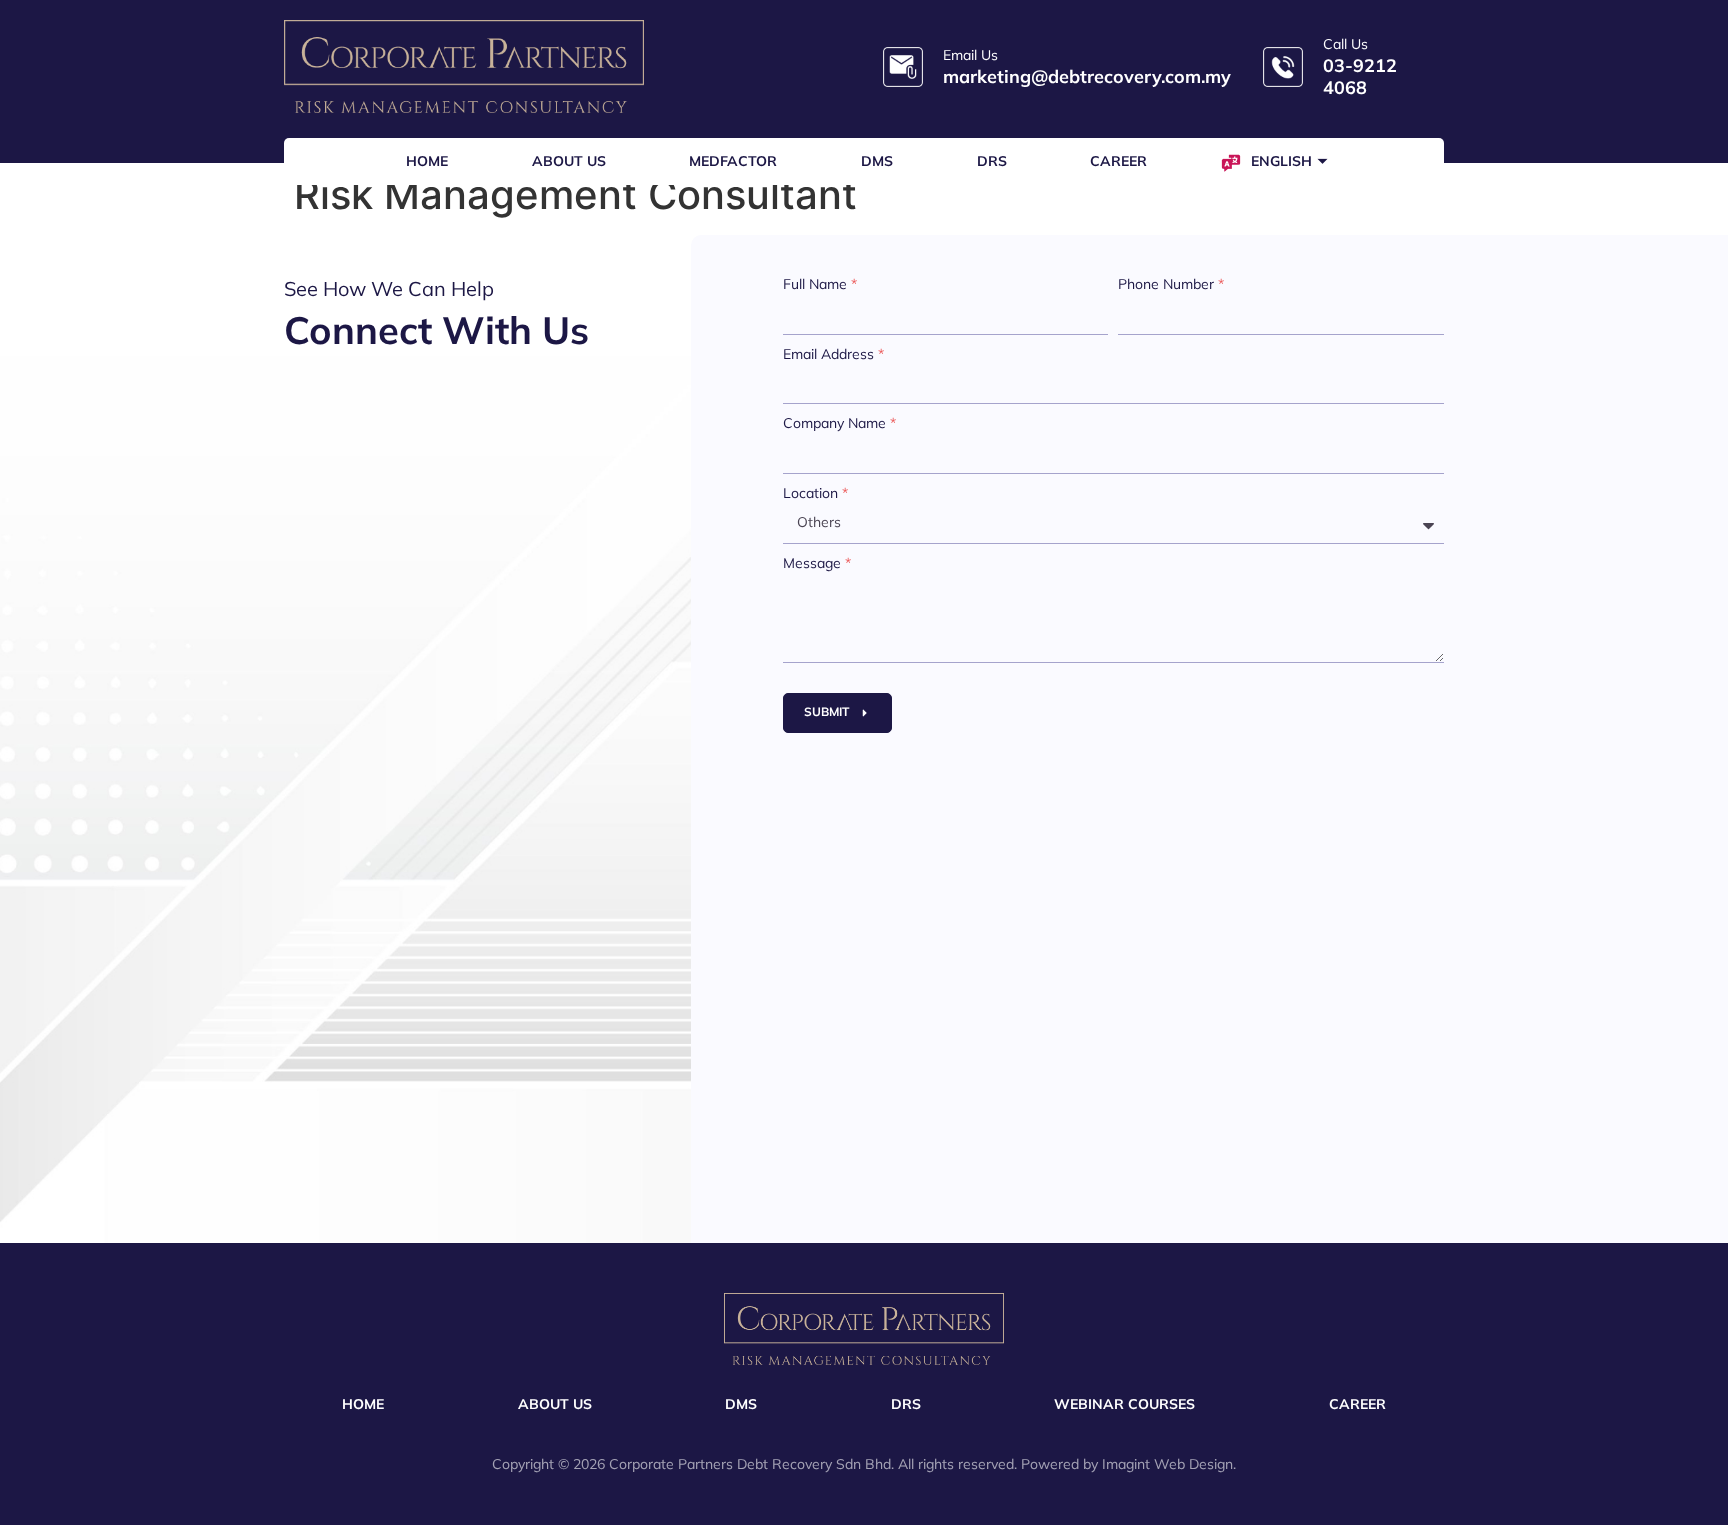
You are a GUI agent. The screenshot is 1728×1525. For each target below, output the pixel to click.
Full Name (820, 284)
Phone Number (1171, 284)
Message (817, 563)
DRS (992, 161)
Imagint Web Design (1167, 1464)
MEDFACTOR (733, 161)
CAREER (1357, 1404)
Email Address (833, 354)
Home (427, 161)
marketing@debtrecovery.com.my (1087, 76)
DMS (877, 161)
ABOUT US (555, 1404)
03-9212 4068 (1360, 76)
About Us (569, 161)
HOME (363, 1404)
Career (1118, 161)
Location (815, 493)
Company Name (839, 423)
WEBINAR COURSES (1124, 1404)
